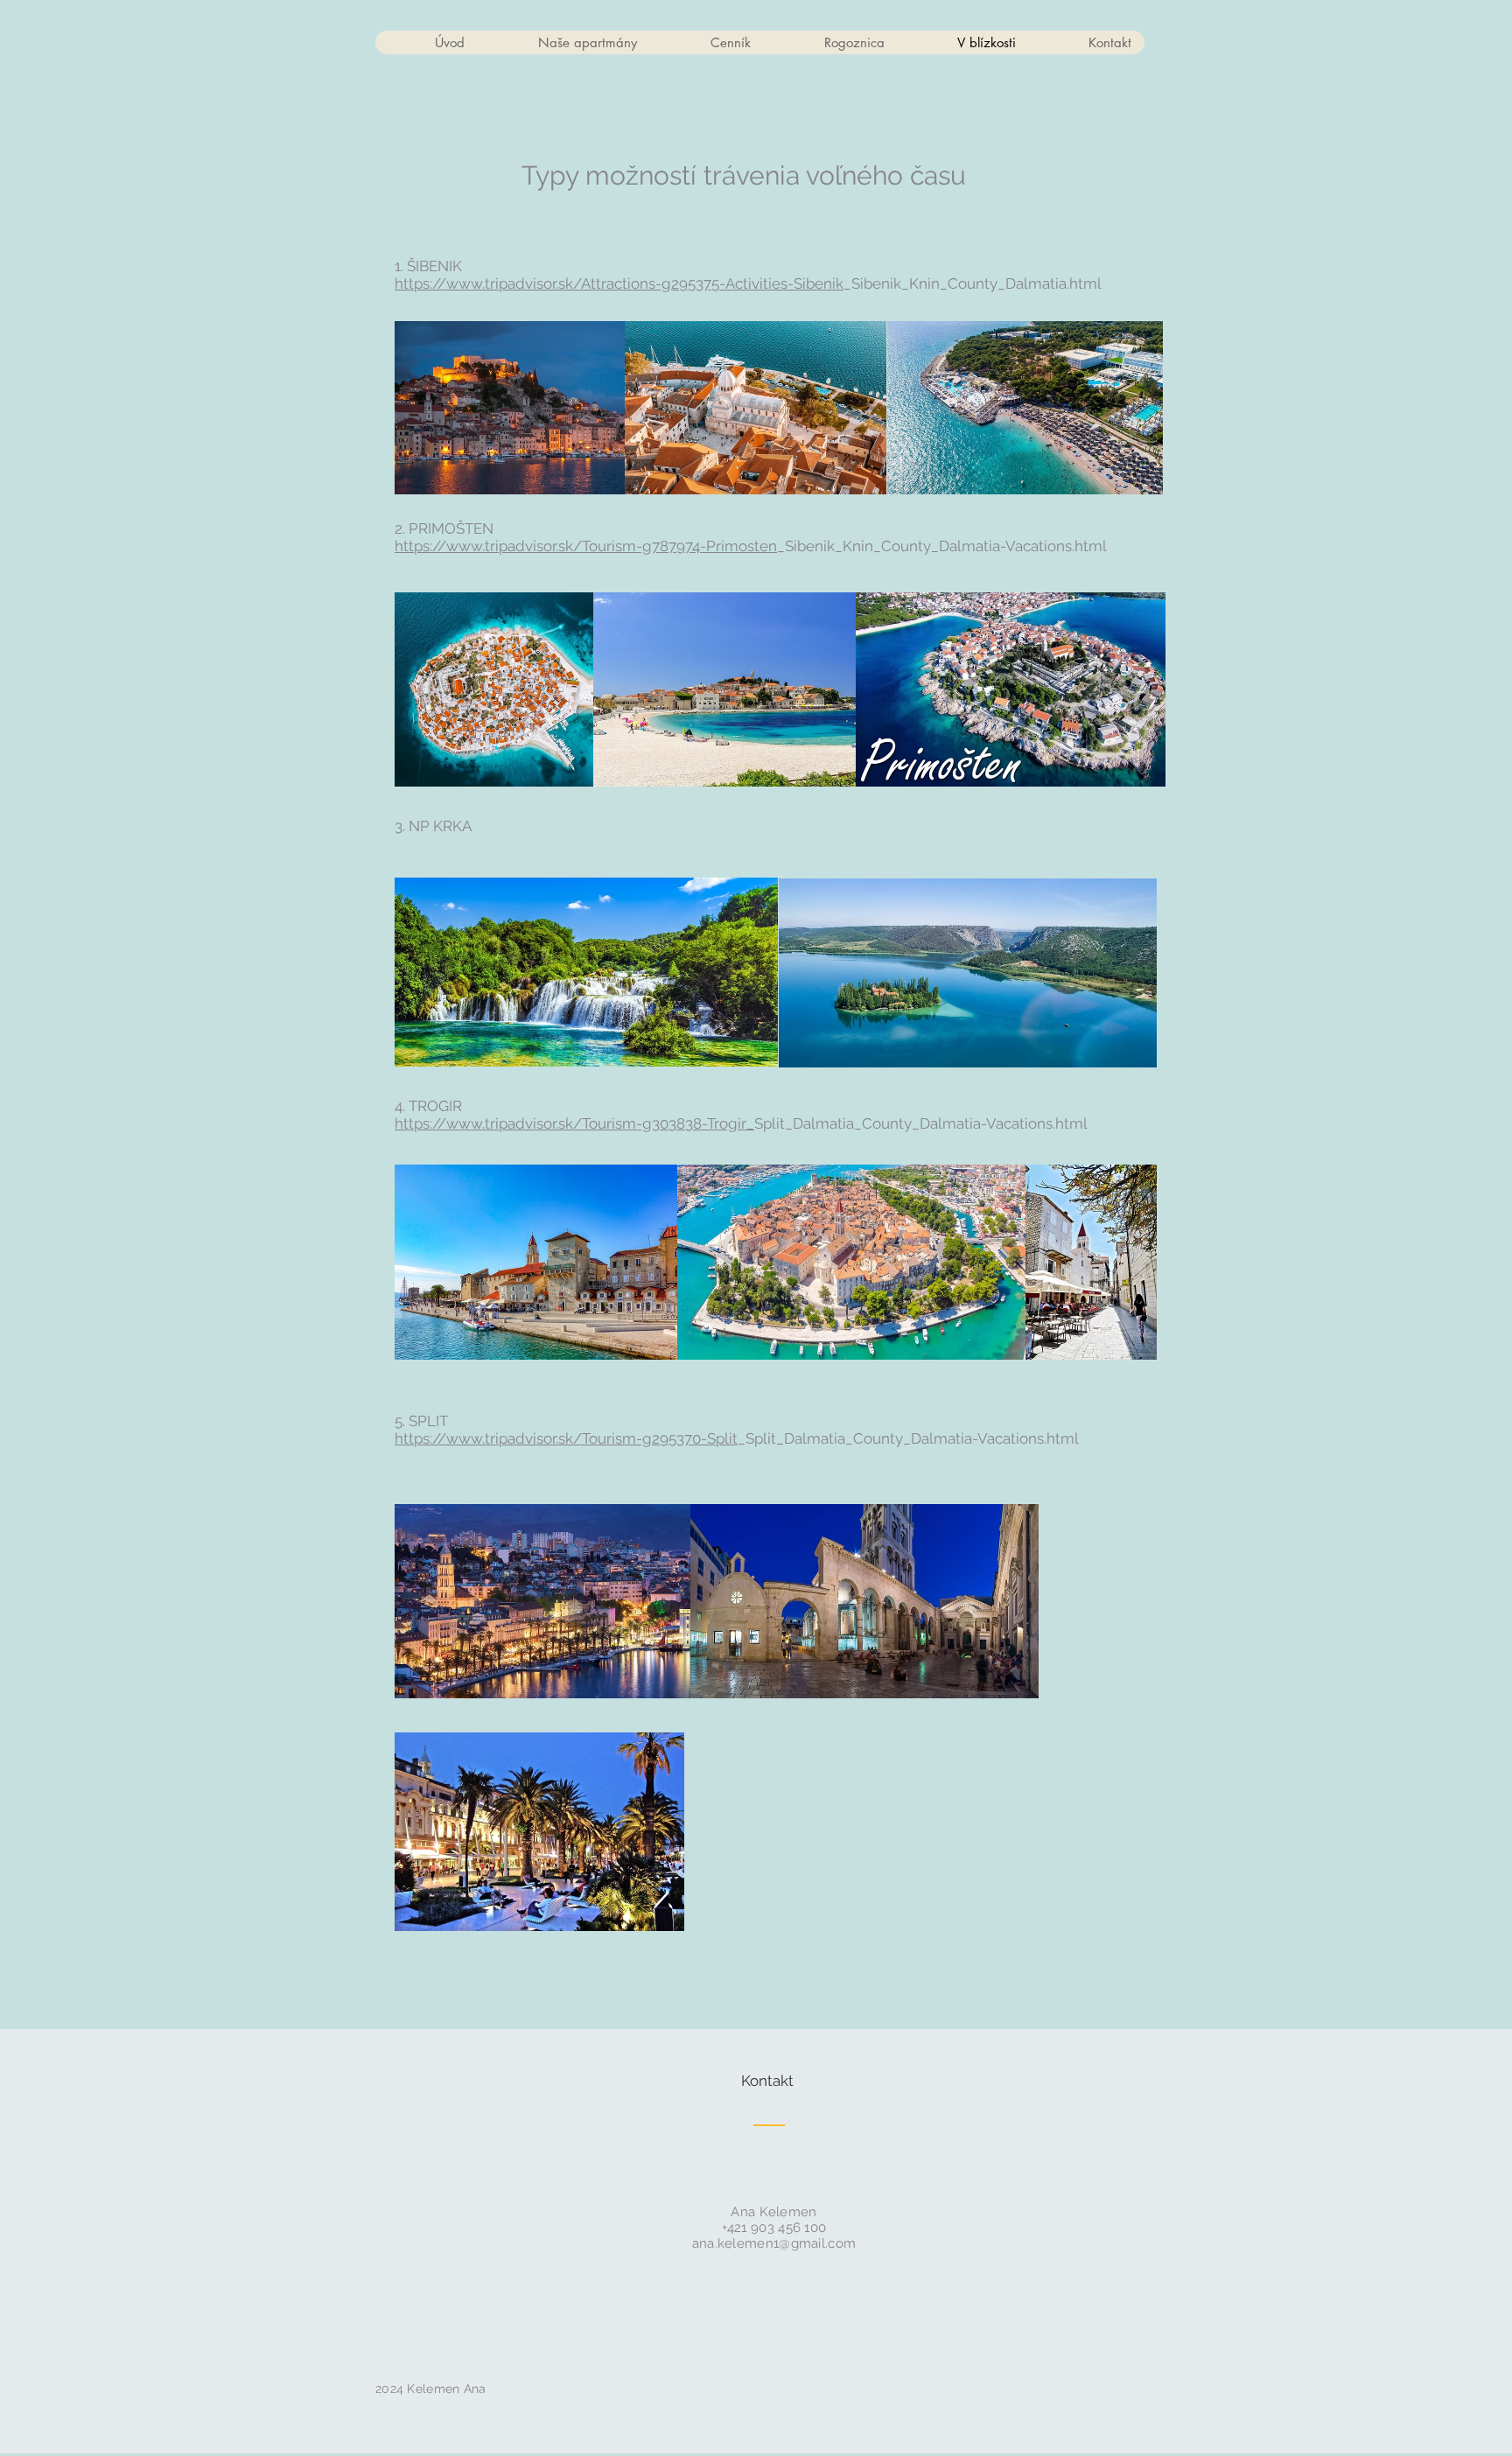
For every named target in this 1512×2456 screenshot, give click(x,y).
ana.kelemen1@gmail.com (774, 2243)
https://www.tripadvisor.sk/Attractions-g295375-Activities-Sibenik (619, 283)
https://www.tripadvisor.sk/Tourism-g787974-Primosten (586, 546)
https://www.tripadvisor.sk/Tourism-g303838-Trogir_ (574, 1123)
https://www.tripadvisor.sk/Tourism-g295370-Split (566, 1438)
